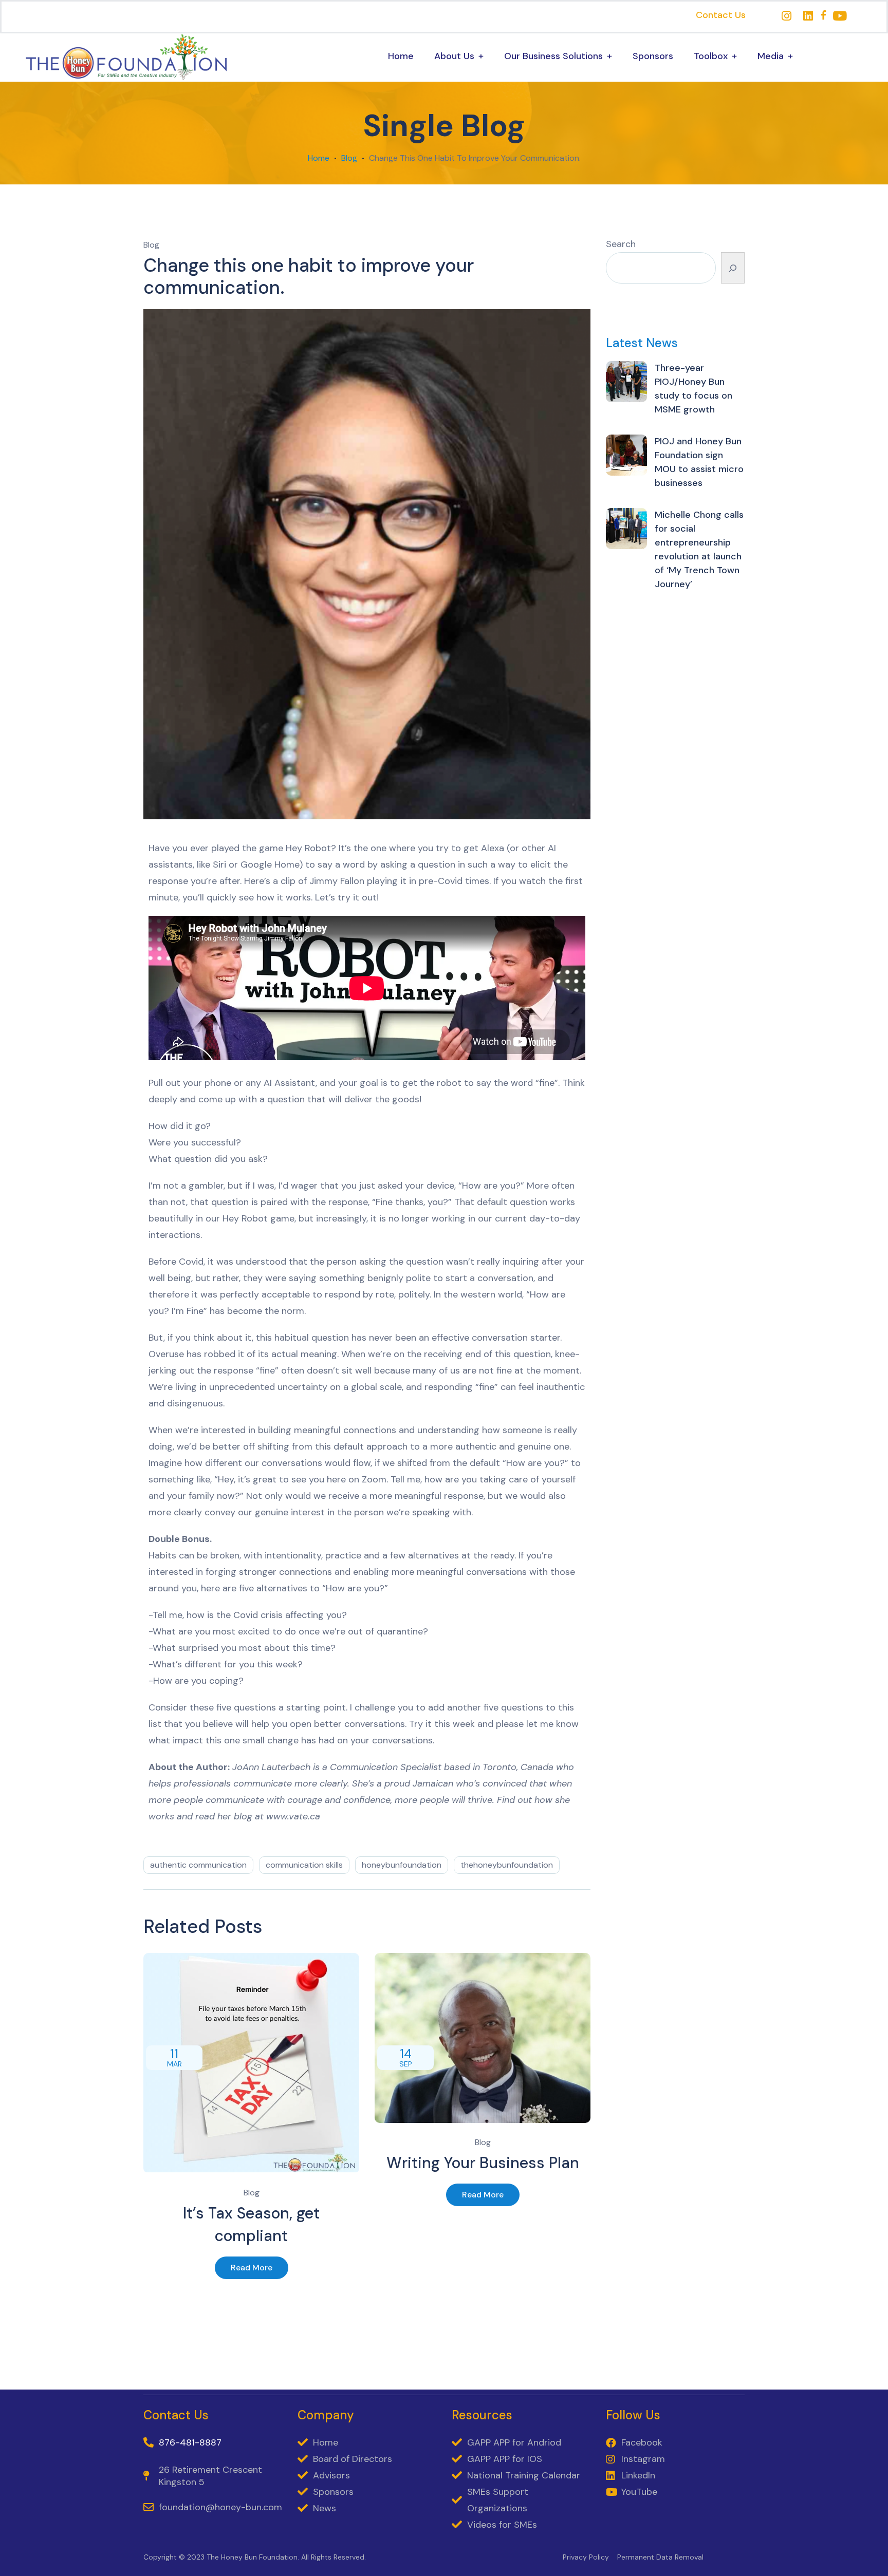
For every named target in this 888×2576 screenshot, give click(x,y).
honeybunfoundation (402, 1865)
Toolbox (711, 56)
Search (621, 244)
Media (771, 56)
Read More (252, 2268)
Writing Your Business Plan (483, 2163)
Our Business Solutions (553, 56)
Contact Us (721, 15)
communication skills (304, 1865)
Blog (349, 158)
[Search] (733, 268)
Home (401, 56)
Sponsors (653, 56)
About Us (454, 56)
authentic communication (198, 1865)
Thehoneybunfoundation (507, 1865)
